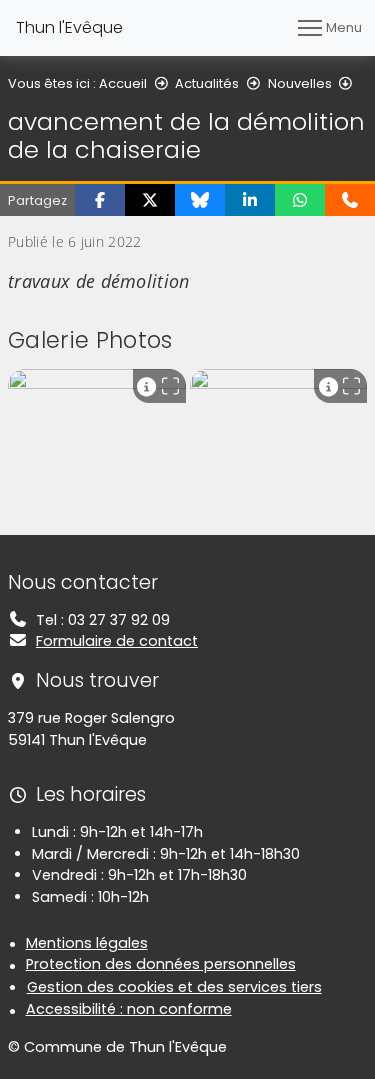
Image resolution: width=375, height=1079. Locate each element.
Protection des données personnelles (161, 964)
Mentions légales (87, 943)
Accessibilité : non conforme (129, 1009)
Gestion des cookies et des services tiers (174, 987)
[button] (100, 200)
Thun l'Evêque (69, 27)
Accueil (123, 83)
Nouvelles (300, 83)
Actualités (207, 83)
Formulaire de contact (117, 641)
